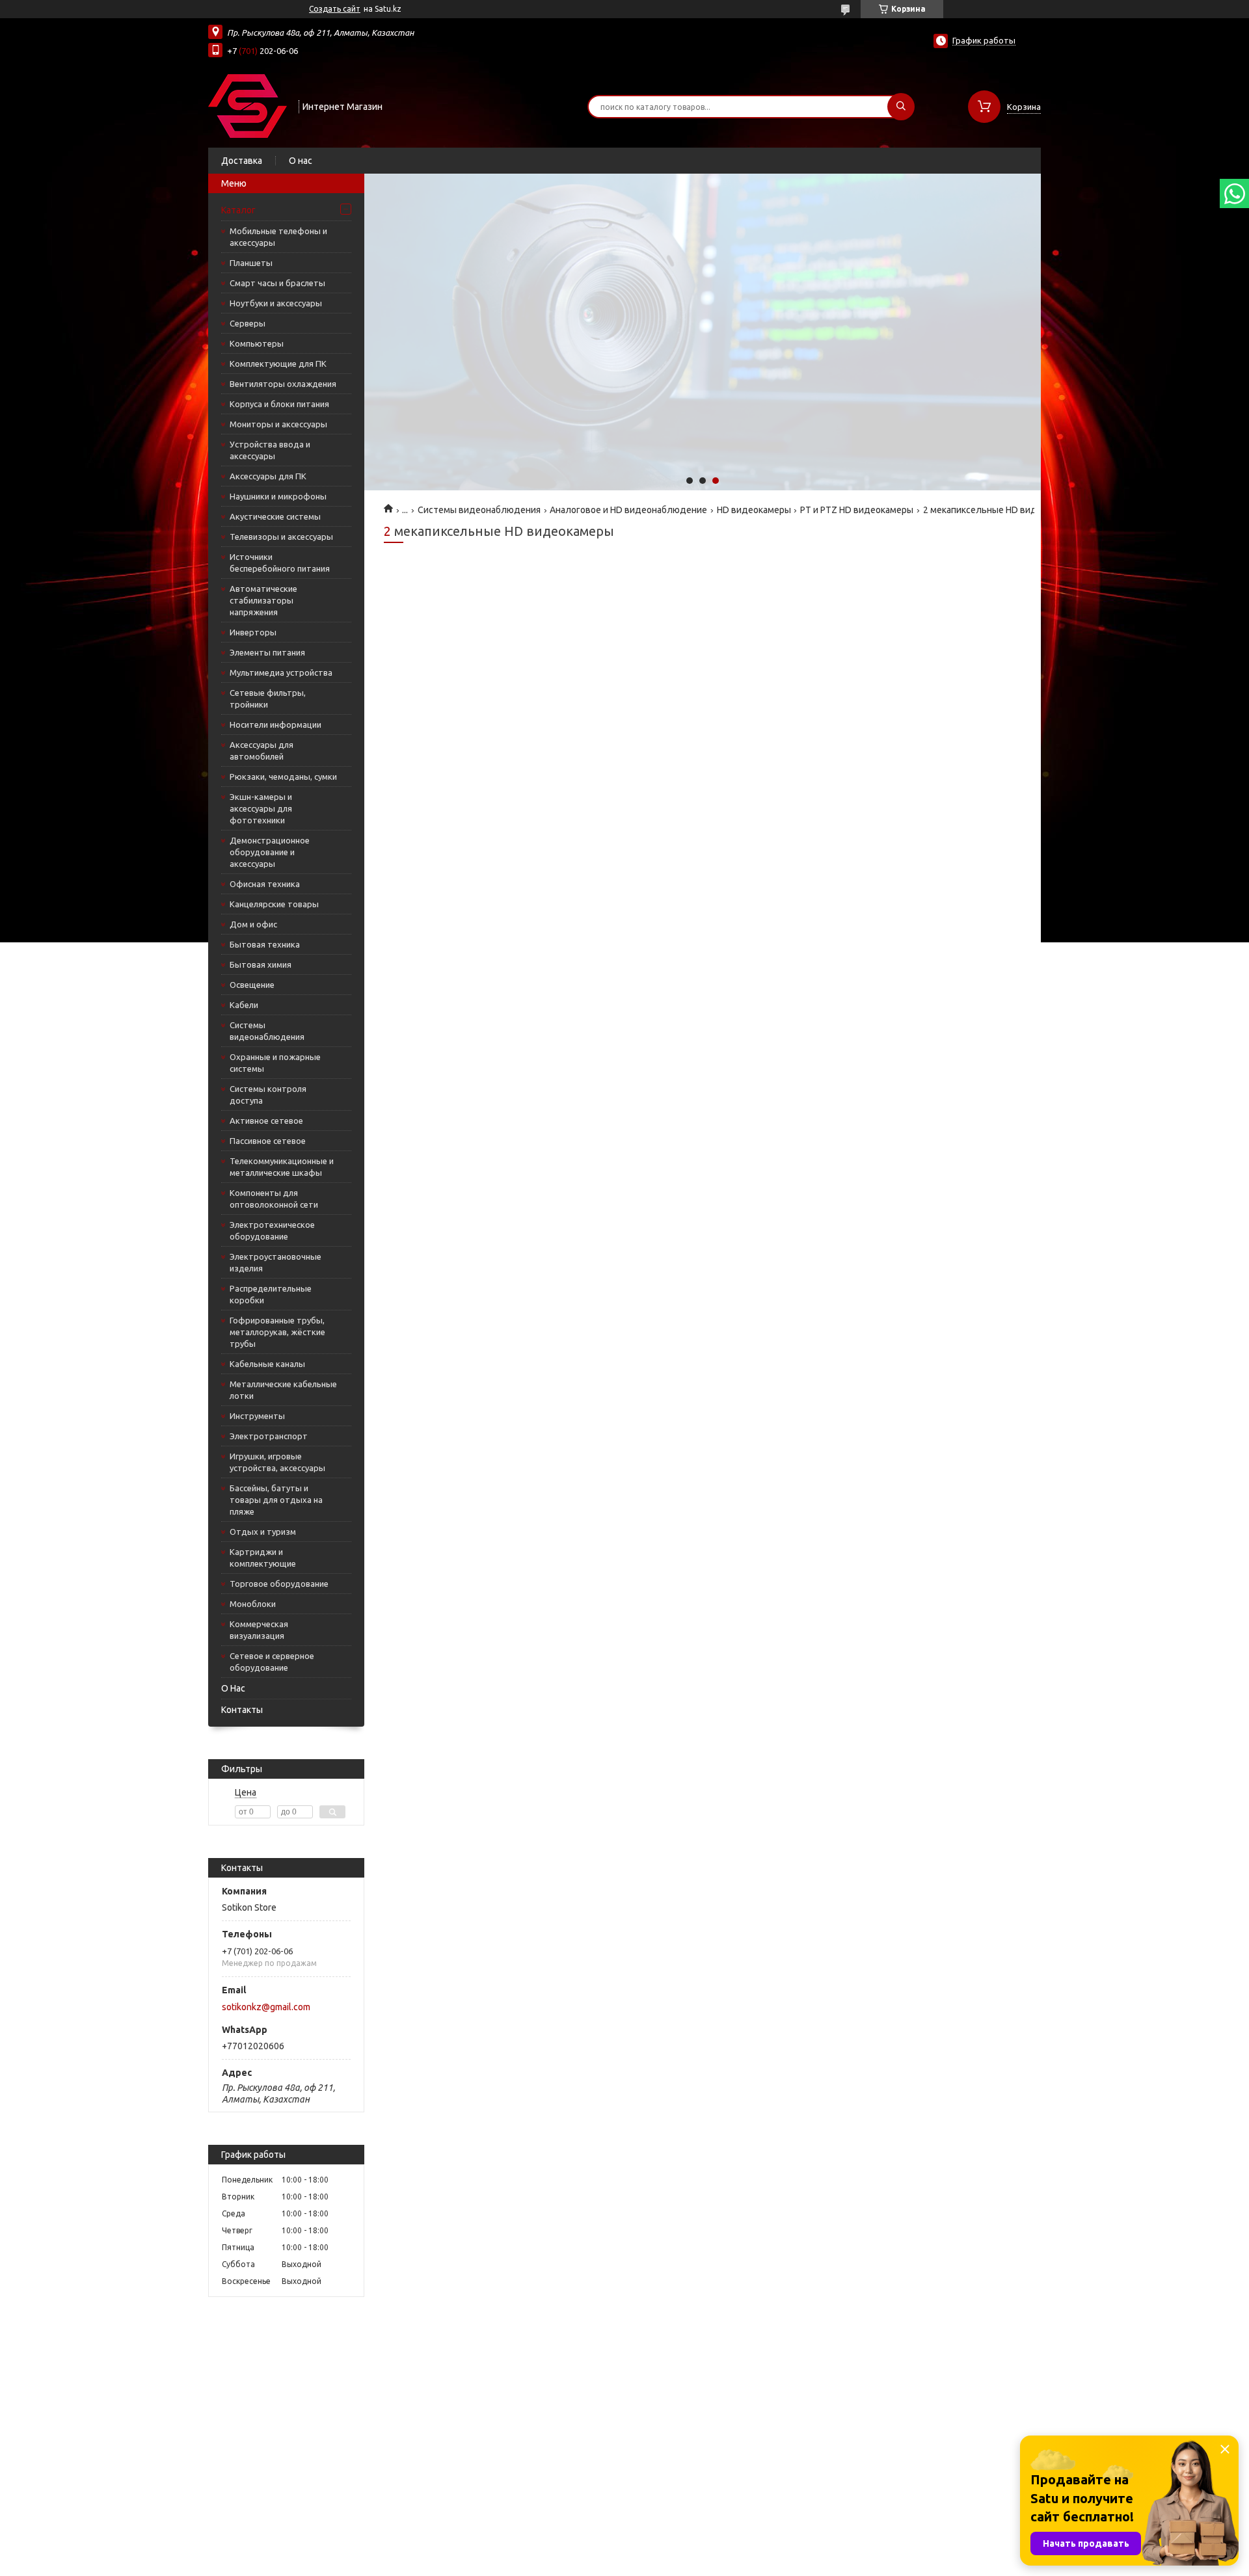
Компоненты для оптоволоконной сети (274, 1199)
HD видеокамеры (754, 510)
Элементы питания (267, 652)
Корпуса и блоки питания (279, 404)
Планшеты (251, 263)
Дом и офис (253, 924)
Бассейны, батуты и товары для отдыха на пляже (276, 1500)
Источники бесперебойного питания (280, 563)
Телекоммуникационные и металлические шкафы (282, 1167)
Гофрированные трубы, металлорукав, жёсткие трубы (277, 1332)
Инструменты (257, 1416)
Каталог (238, 210)
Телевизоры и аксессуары (281, 537)
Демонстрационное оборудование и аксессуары (270, 852)
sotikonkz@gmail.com (266, 2007)
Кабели (244, 1005)
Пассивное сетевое (268, 1141)
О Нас (233, 1688)
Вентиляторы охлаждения (283, 384)
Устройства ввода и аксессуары (270, 450)
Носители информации (275, 724)
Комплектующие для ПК (278, 364)
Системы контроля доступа (268, 1095)
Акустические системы (275, 516)
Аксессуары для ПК (268, 476)
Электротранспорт (269, 1436)
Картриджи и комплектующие (263, 1558)
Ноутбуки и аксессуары (276, 303)
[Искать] (901, 107)
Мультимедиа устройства (281, 672)
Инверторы (253, 632)
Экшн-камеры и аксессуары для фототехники (261, 808)
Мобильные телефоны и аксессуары (278, 237)
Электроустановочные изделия (275, 1262)
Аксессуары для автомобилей (262, 750)
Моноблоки (253, 1604)
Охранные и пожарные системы (275, 1063)
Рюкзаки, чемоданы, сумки (283, 777)
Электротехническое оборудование (272, 1230)
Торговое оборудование (279, 1584)
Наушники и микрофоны (278, 496)
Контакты (242, 1710)
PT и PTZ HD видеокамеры (857, 510)
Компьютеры (257, 343)
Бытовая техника (265, 944)
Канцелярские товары (274, 904)
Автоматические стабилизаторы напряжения (263, 600)
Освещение (252, 985)
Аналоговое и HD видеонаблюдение (628, 510)
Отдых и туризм (263, 1532)
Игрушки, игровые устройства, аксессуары (277, 1462)
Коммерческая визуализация (259, 1630)
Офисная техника (265, 884)
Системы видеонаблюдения (267, 1031)
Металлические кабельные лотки (283, 1390)
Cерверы (248, 323)
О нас (301, 161)
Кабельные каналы (267, 1364)
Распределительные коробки (271, 1294)
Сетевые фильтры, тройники (268, 698)
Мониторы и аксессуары (278, 424)
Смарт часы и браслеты (277, 283)
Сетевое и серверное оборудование (272, 1662)
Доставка (242, 161)
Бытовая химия (261, 964)
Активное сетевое (266, 1121)
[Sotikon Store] (248, 105)
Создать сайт (335, 9)
